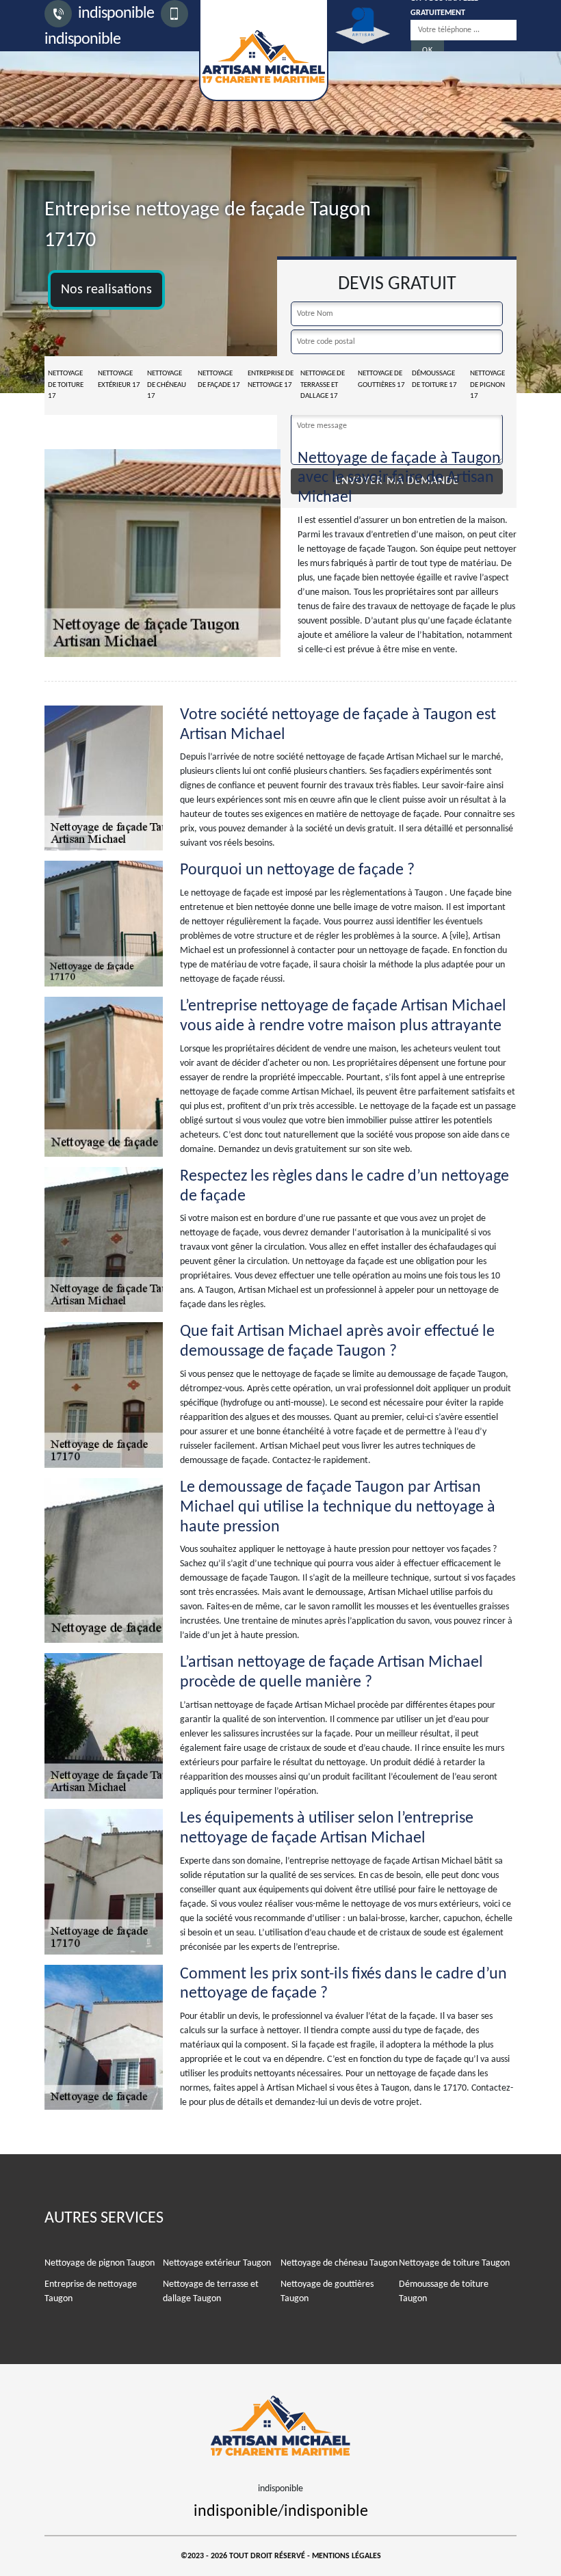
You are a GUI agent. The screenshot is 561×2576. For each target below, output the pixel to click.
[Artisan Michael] (280, 2423)
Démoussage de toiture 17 (434, 379)
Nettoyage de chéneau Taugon (339, 2263)
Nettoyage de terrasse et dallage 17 (323, 385)
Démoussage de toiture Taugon (444, 2292)
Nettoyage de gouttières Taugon (327, 2292)
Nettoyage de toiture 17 (66, 385)
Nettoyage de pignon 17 (487, 385)
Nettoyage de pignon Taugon (100, 2263)
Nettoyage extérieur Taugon (217, 2263)
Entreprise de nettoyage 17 (271, 379)
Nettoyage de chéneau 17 (167, 385)
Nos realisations (106, 290)
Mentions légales (347, 2556)
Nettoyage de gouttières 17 (381, 379)
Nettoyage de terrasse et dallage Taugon (211, 2292)
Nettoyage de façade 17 (219, 379)
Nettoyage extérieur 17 (119, 379)
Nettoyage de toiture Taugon (454, 2263)
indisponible (115, 14)
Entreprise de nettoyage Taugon (91, 2292)
